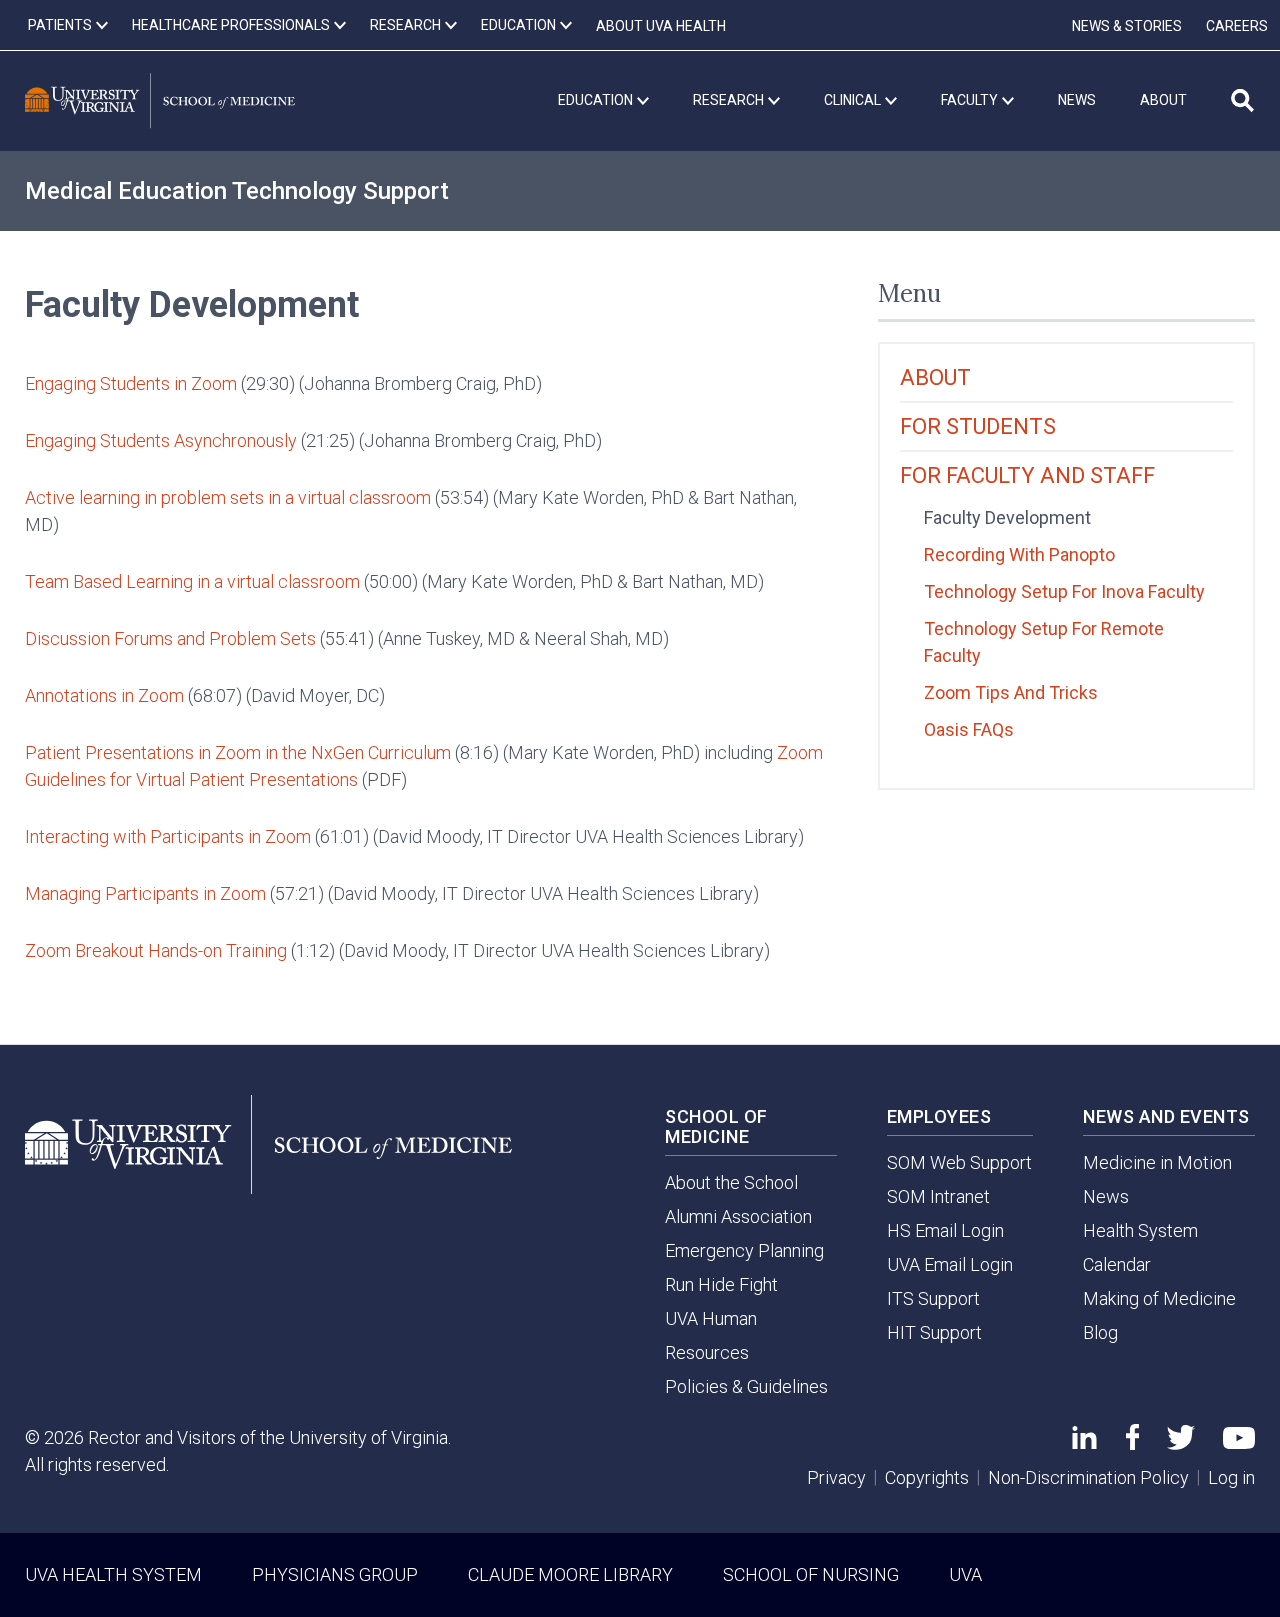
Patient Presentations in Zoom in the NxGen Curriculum (238, 752)
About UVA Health (661, 26)
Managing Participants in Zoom (145, 893)
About (935, 377)
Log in (1231, 1477)
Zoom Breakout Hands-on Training (156, 950)
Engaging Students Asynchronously (161, 440)
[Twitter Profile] (1181, 1443)
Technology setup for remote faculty (1044, 642)
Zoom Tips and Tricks (1011, 692)
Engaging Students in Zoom (131, 383)
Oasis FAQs (969, 729)
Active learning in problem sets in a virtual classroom (228, 497)
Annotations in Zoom (104, 695)
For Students (978, 426)
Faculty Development (1007, 517)
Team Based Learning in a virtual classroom (192, 581)
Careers (1237, 26)
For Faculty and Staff (1027, 475)
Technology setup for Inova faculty (1064, 591)
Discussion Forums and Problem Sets (170, 638)
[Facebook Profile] (1132, 1443)
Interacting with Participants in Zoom (168, 836)
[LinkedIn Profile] (1084, 1442)
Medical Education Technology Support (237, 191)
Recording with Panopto (1019, 554)
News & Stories (1127, 26)
